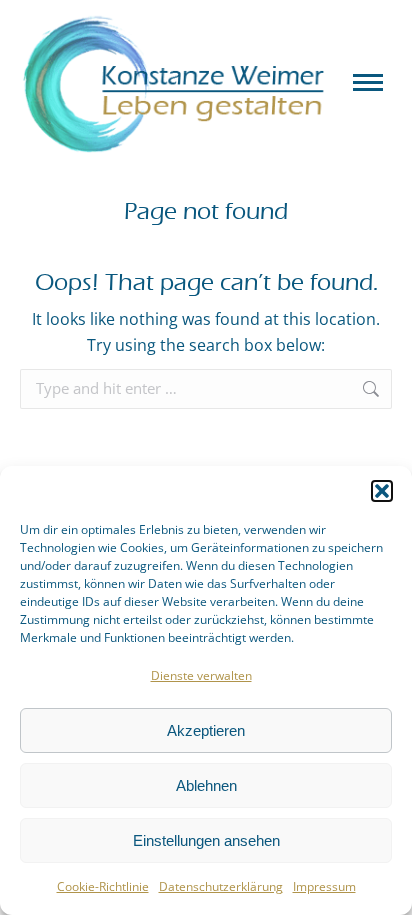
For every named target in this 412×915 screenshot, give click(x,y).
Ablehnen (206, 785)
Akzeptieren (206, 730)
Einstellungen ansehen (206, 840)
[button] (382, 491)
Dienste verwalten (201, 675)
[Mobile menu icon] (368, 82)
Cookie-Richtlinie (103, 886)
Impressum (324, 886)
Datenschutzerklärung (221, 886)
